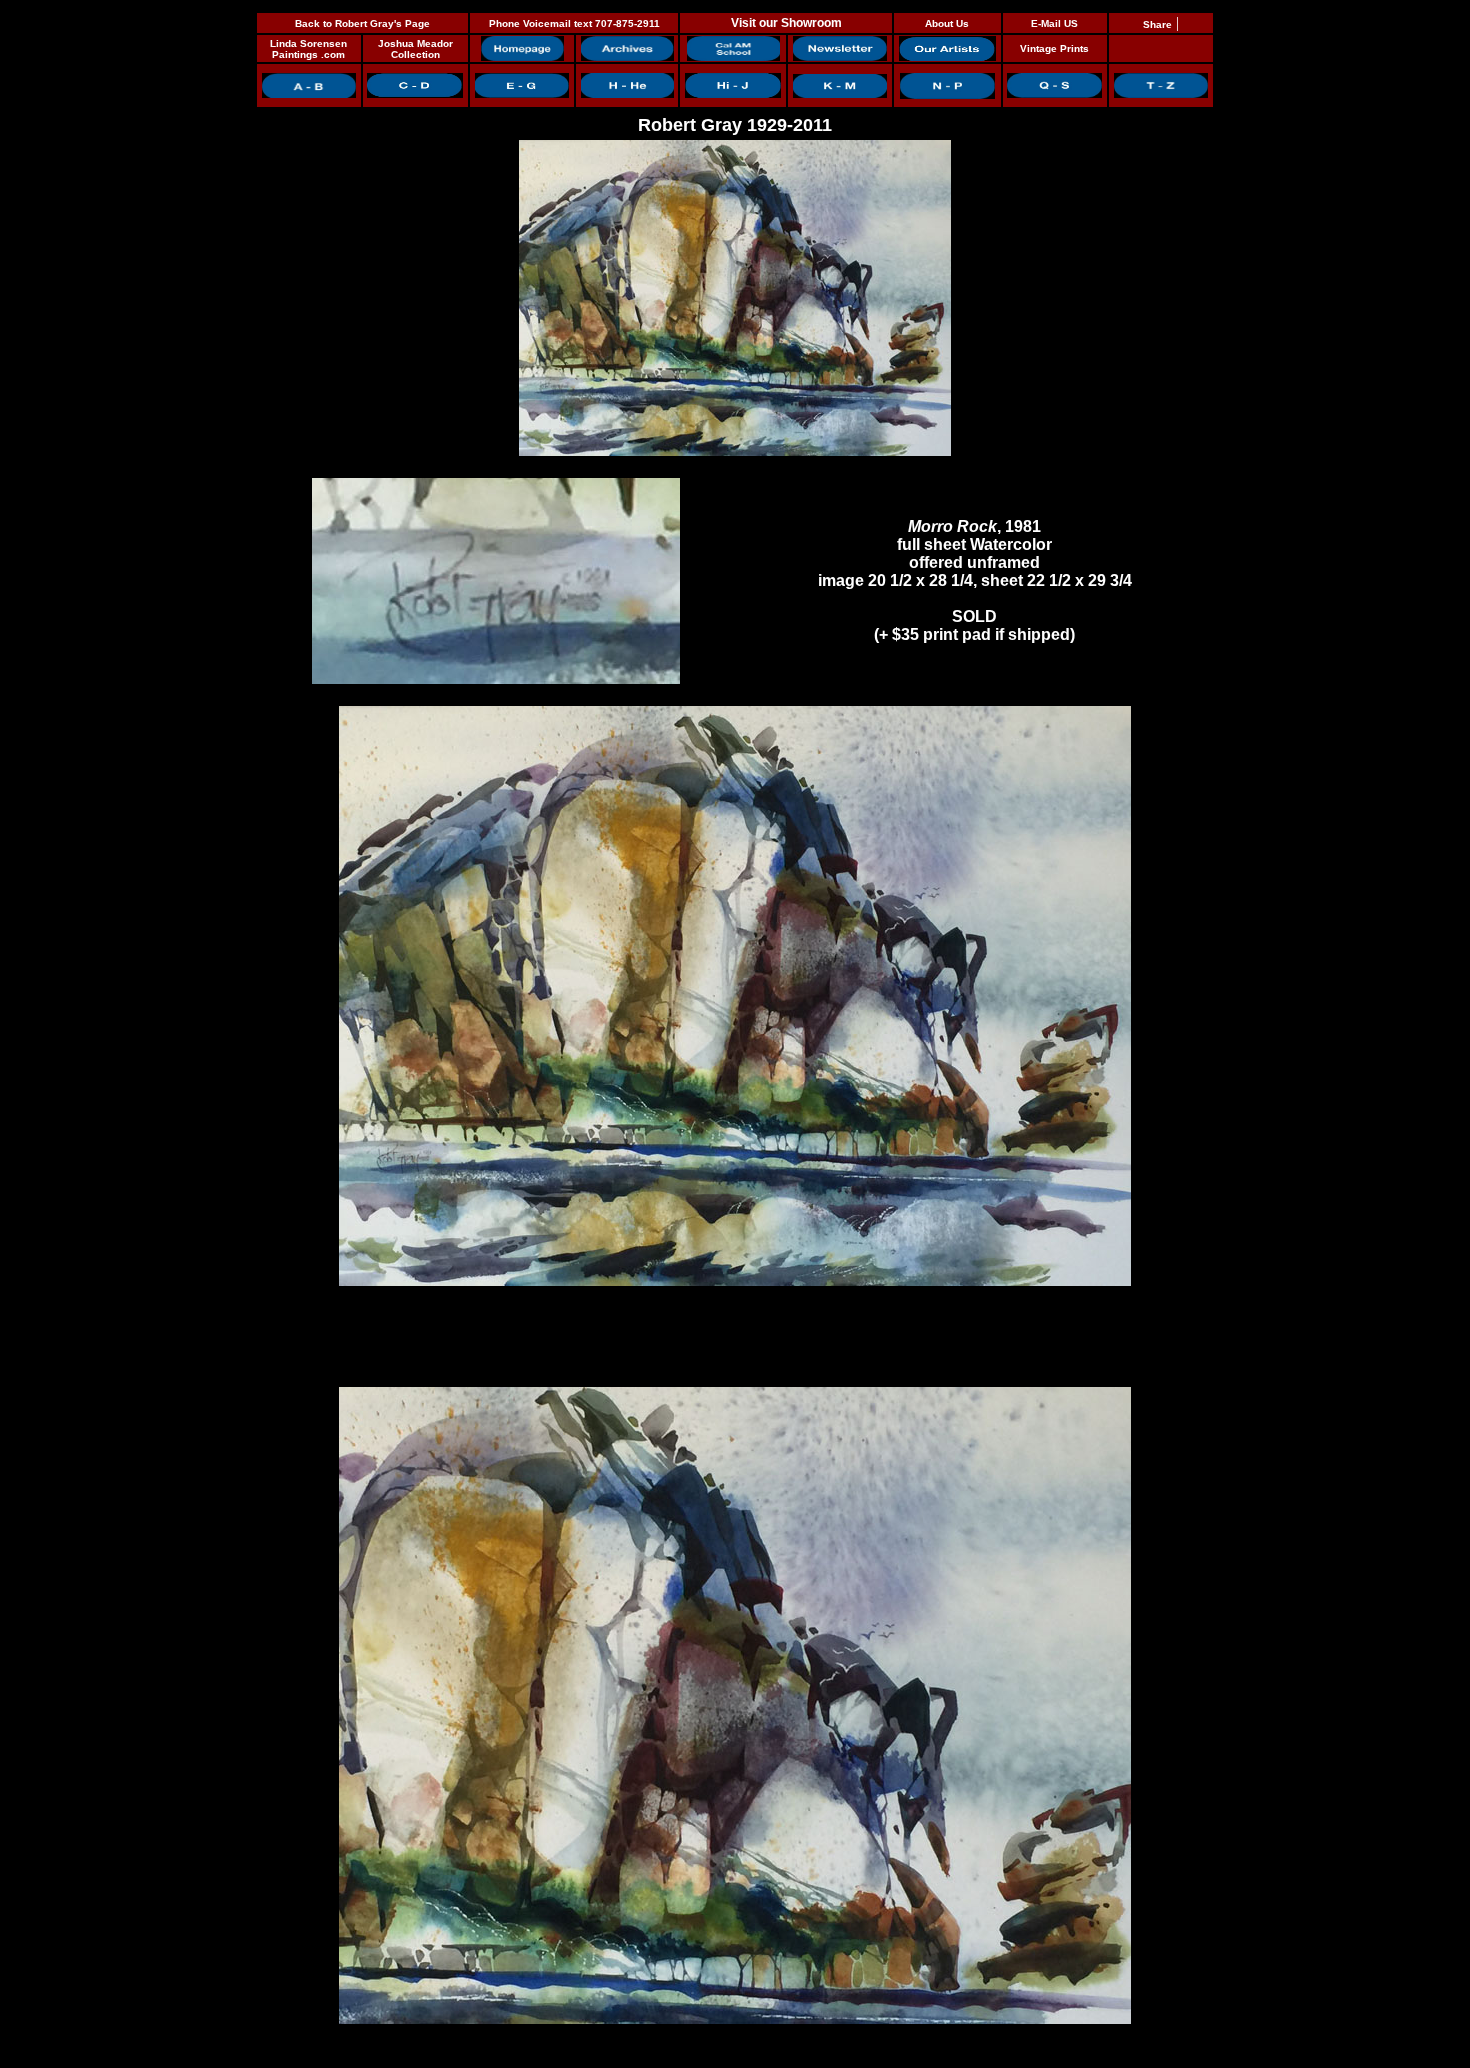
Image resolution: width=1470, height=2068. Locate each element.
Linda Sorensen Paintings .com (308, 49)
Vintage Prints (1054, 48)
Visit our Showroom (786, 23)
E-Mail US (1054, 23)
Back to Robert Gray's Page (362, 23)
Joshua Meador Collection (415, 49)
